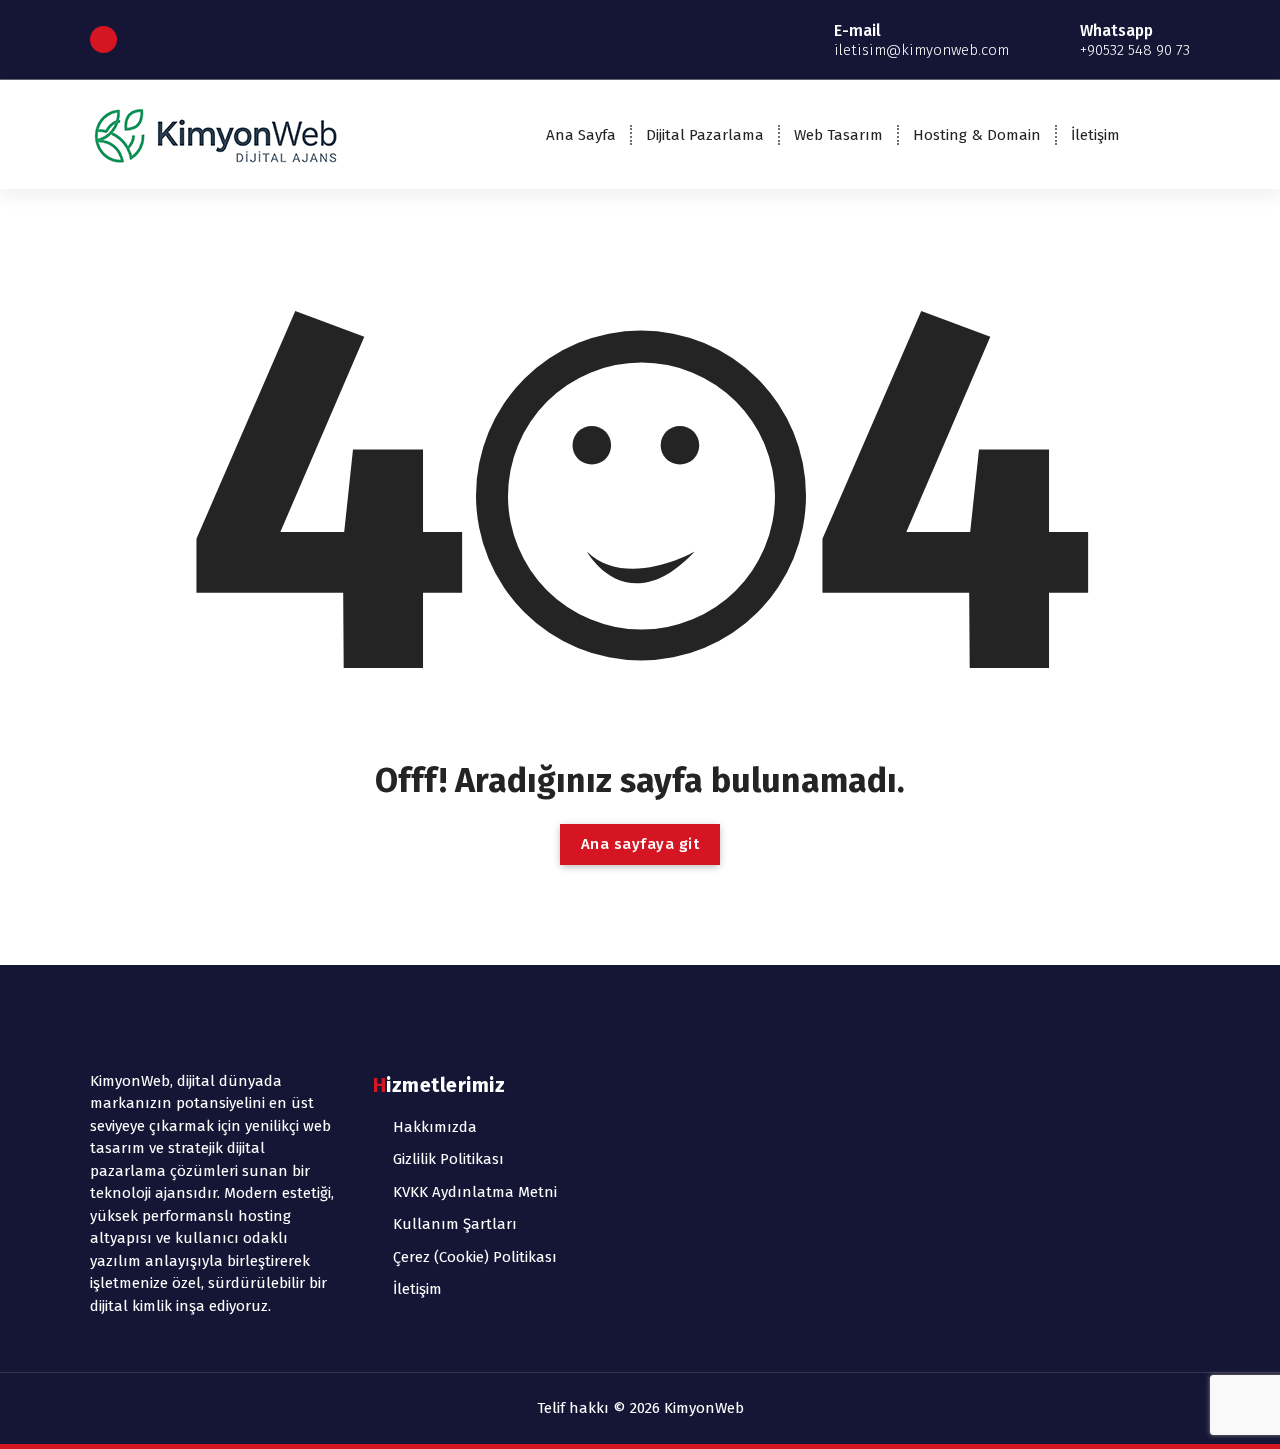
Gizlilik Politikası (448, 1159)
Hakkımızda (435, 1127)
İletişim (1095, 135)
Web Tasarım (838, 135)
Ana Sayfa (581, 135)
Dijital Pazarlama (705, 135)
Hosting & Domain (977, 135)
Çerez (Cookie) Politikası (475, 1257)
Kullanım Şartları (455, 1224)
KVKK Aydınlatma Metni (475, 1192)
